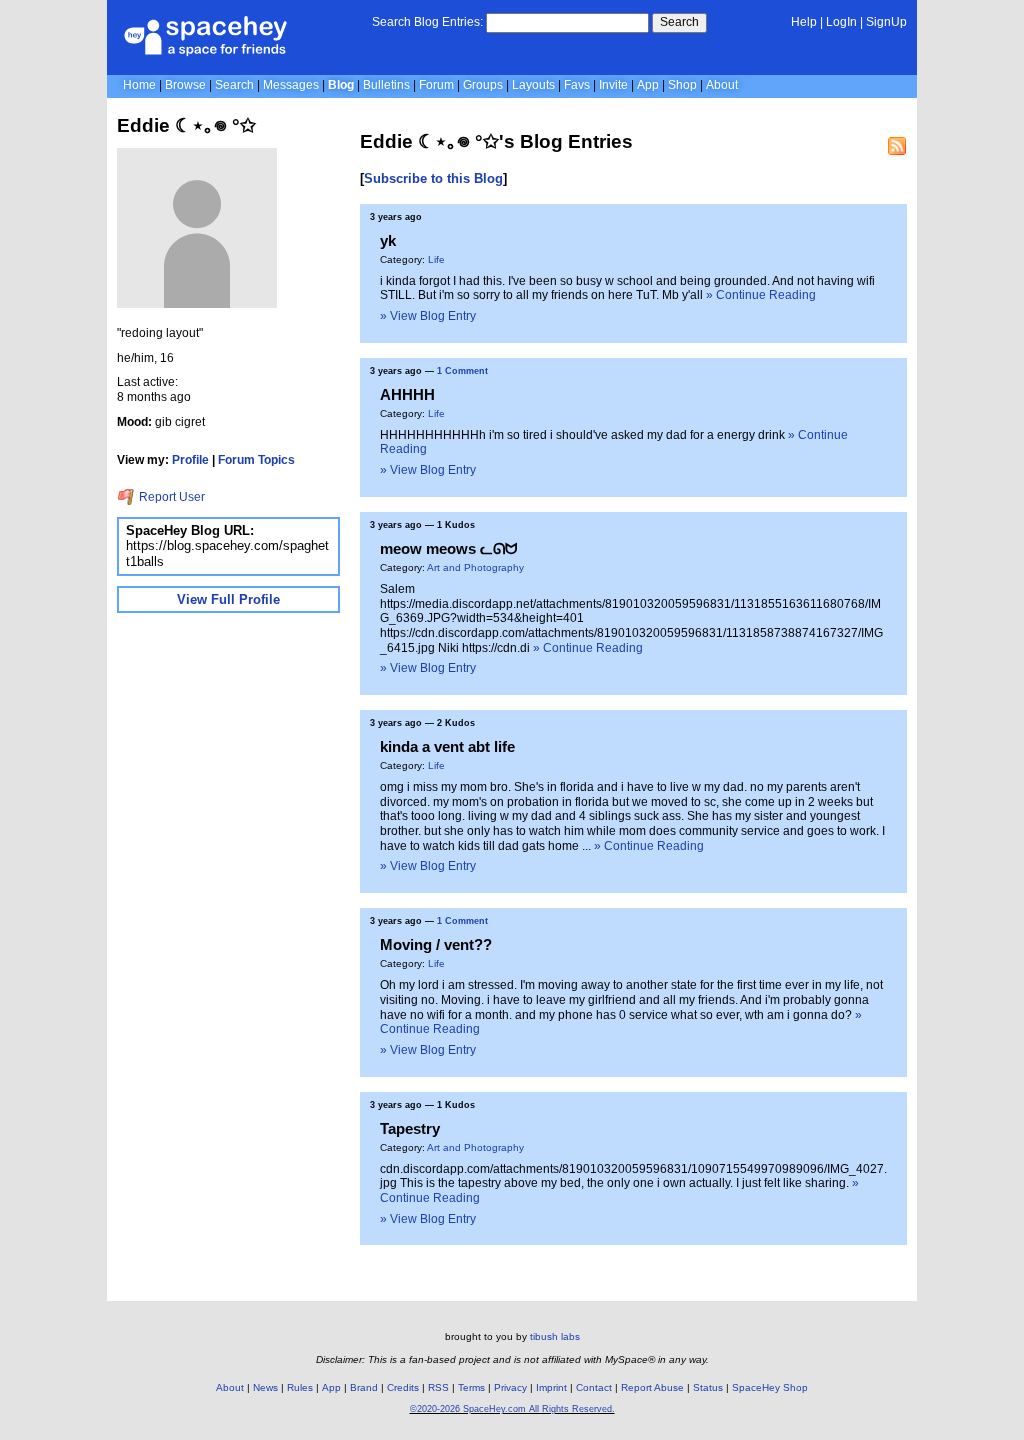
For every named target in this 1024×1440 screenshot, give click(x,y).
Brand (364, 1387)
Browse (185, 85)
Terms (471, 1387)
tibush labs (555, 1336)
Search (679, 22)
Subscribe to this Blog (433, 178)
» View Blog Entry (428, 316)
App (648, 85)
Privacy (510, 1387)
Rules (300, 1387)
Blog (341, 85)
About (722, 85)
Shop (682, 85)
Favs (577, 85)
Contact (594, 1387)
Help (804, 22)
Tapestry (410, 1128)
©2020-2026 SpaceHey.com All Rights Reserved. (512, 1409)
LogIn (841, 22)
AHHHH (407, 394)
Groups (483, 85)
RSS (438, 1387)
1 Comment (462, 371)
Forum (436, 85)
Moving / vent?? (436, 944)
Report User (170, 497)
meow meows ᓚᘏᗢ (448, 548)
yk (388, 240)
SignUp (886, 22)
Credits (403, 1387)
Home (139, 85)
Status (708, 1387)
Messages (291, 85)
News (265, 1387)
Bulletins (386, 85)
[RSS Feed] (897, 146)
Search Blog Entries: (427, 22)
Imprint (551, 1387)
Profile (190, 460)
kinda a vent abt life (447, 746)
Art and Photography (475, 567)
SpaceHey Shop (770, 1387)
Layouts (533, 85)
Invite (613, 85)
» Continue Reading (761, 295)
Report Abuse (652, 1387)
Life (436, 259)
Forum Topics (256, 460)
